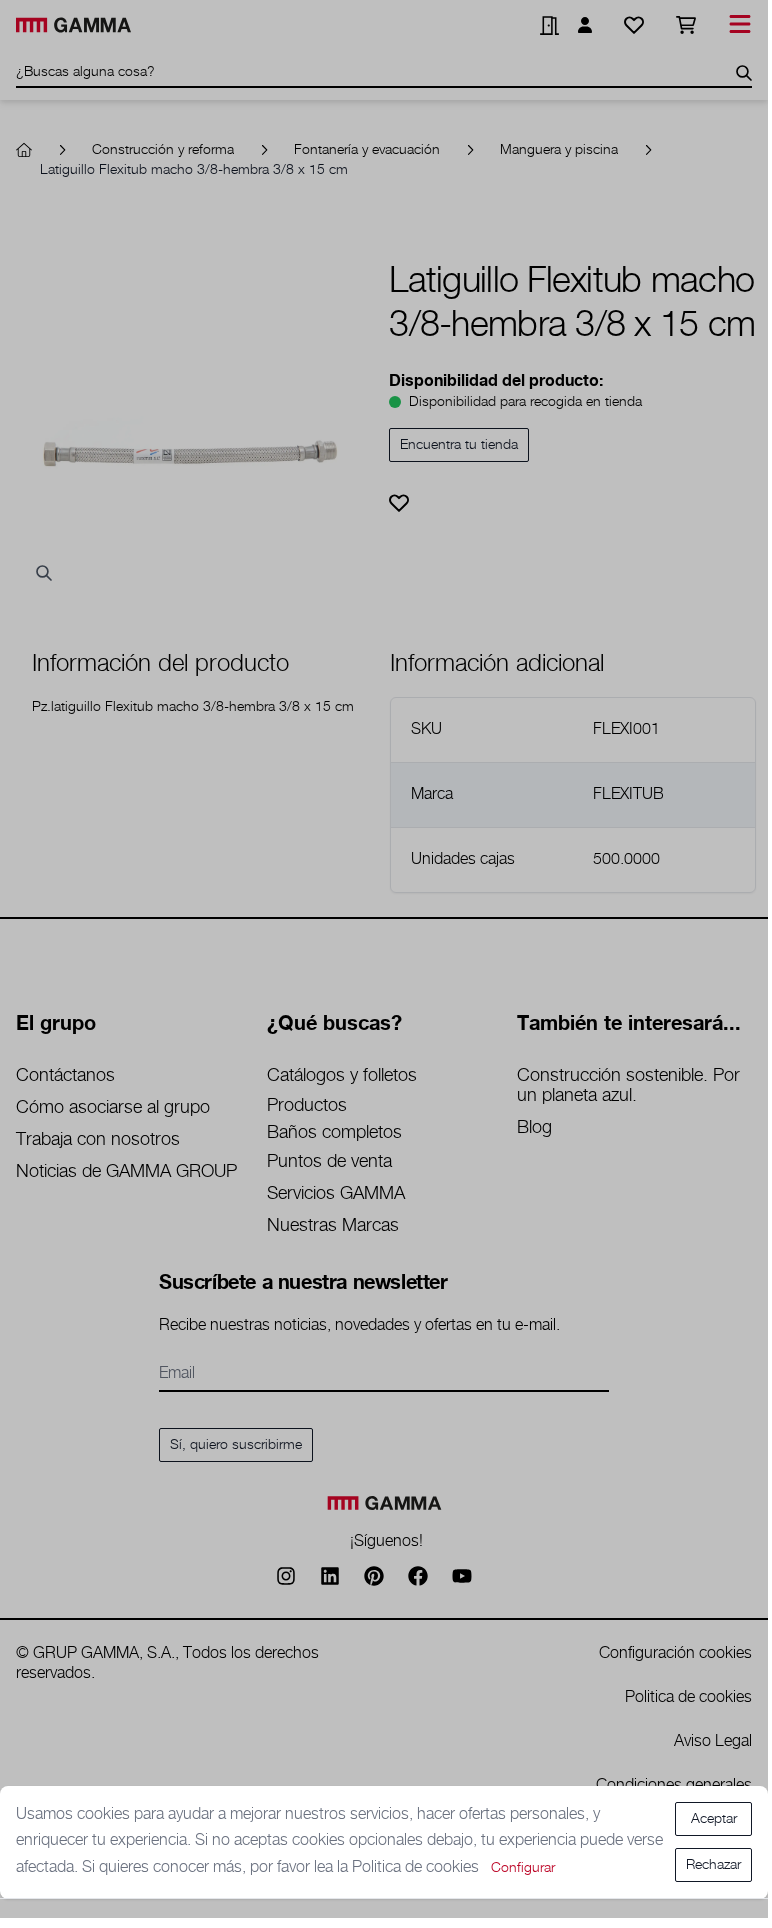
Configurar (523, 1868)
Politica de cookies (417, 1867)
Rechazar (713, 1865)
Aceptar (714, 1819)
